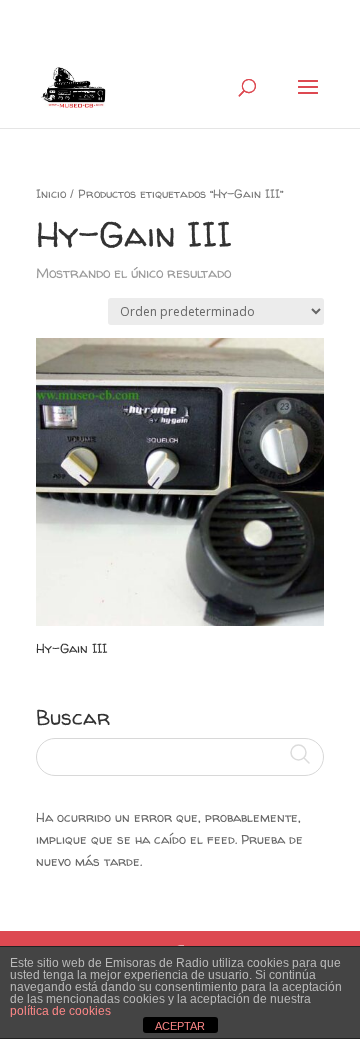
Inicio (51, 193)
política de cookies (60, 1011)
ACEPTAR (180, 1026)
